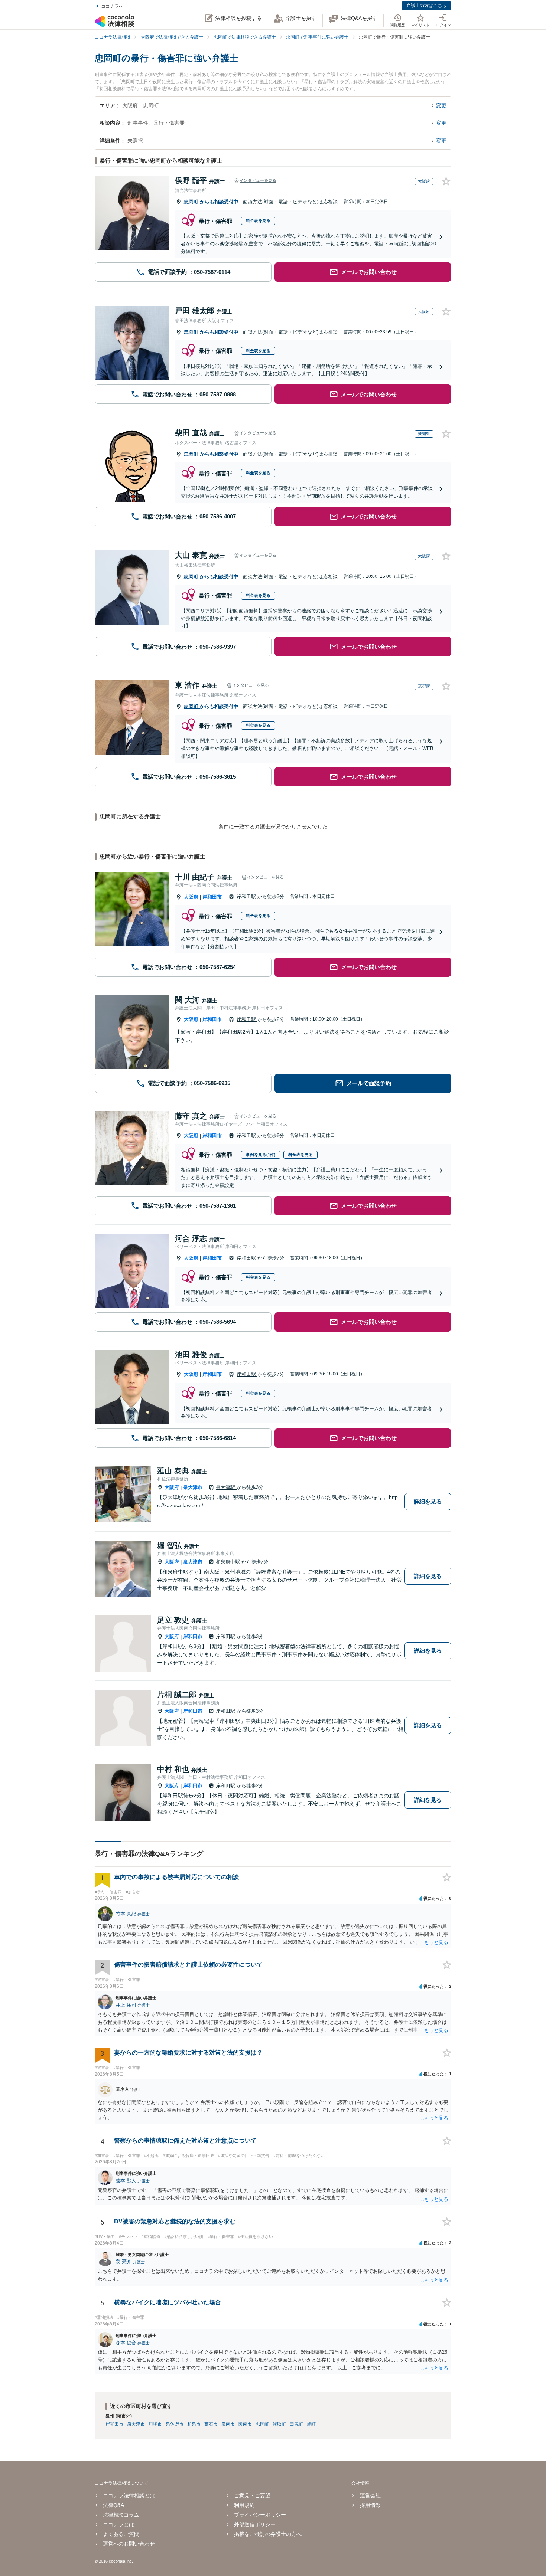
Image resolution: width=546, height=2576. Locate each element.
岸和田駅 (247, 896)
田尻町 (296, 2424)
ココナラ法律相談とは (129, 2495)
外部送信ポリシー (255, 2524)
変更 (441, 105)
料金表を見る (258, 220)
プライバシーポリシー (260, 2515)
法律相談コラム (121, 2515)
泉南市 (228, 2424)
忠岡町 (192, 202)
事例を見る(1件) (261, 1155)
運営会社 (370, 2495)
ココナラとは (118, 2524)
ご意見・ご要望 (252, 2495)
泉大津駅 (226, 1487)
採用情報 (370, 2505)
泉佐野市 (175, 2424)
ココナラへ (112, 6)
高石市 (211, 2424)
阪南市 (245, 2424)
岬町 (311, 2424)
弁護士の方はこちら (426, 6)
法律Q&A (113, 2505)
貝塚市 (155, 2424)
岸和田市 (212, 897)
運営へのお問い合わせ (129, 2544)
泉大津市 (193, 1487)
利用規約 (244, 2505)
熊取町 (279, 2424)
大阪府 (191, 897)
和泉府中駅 (229, 1562)
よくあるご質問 (121, 2534)
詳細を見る (428, 1501)
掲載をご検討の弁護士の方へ (268, 2534)
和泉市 (194, 2424)
